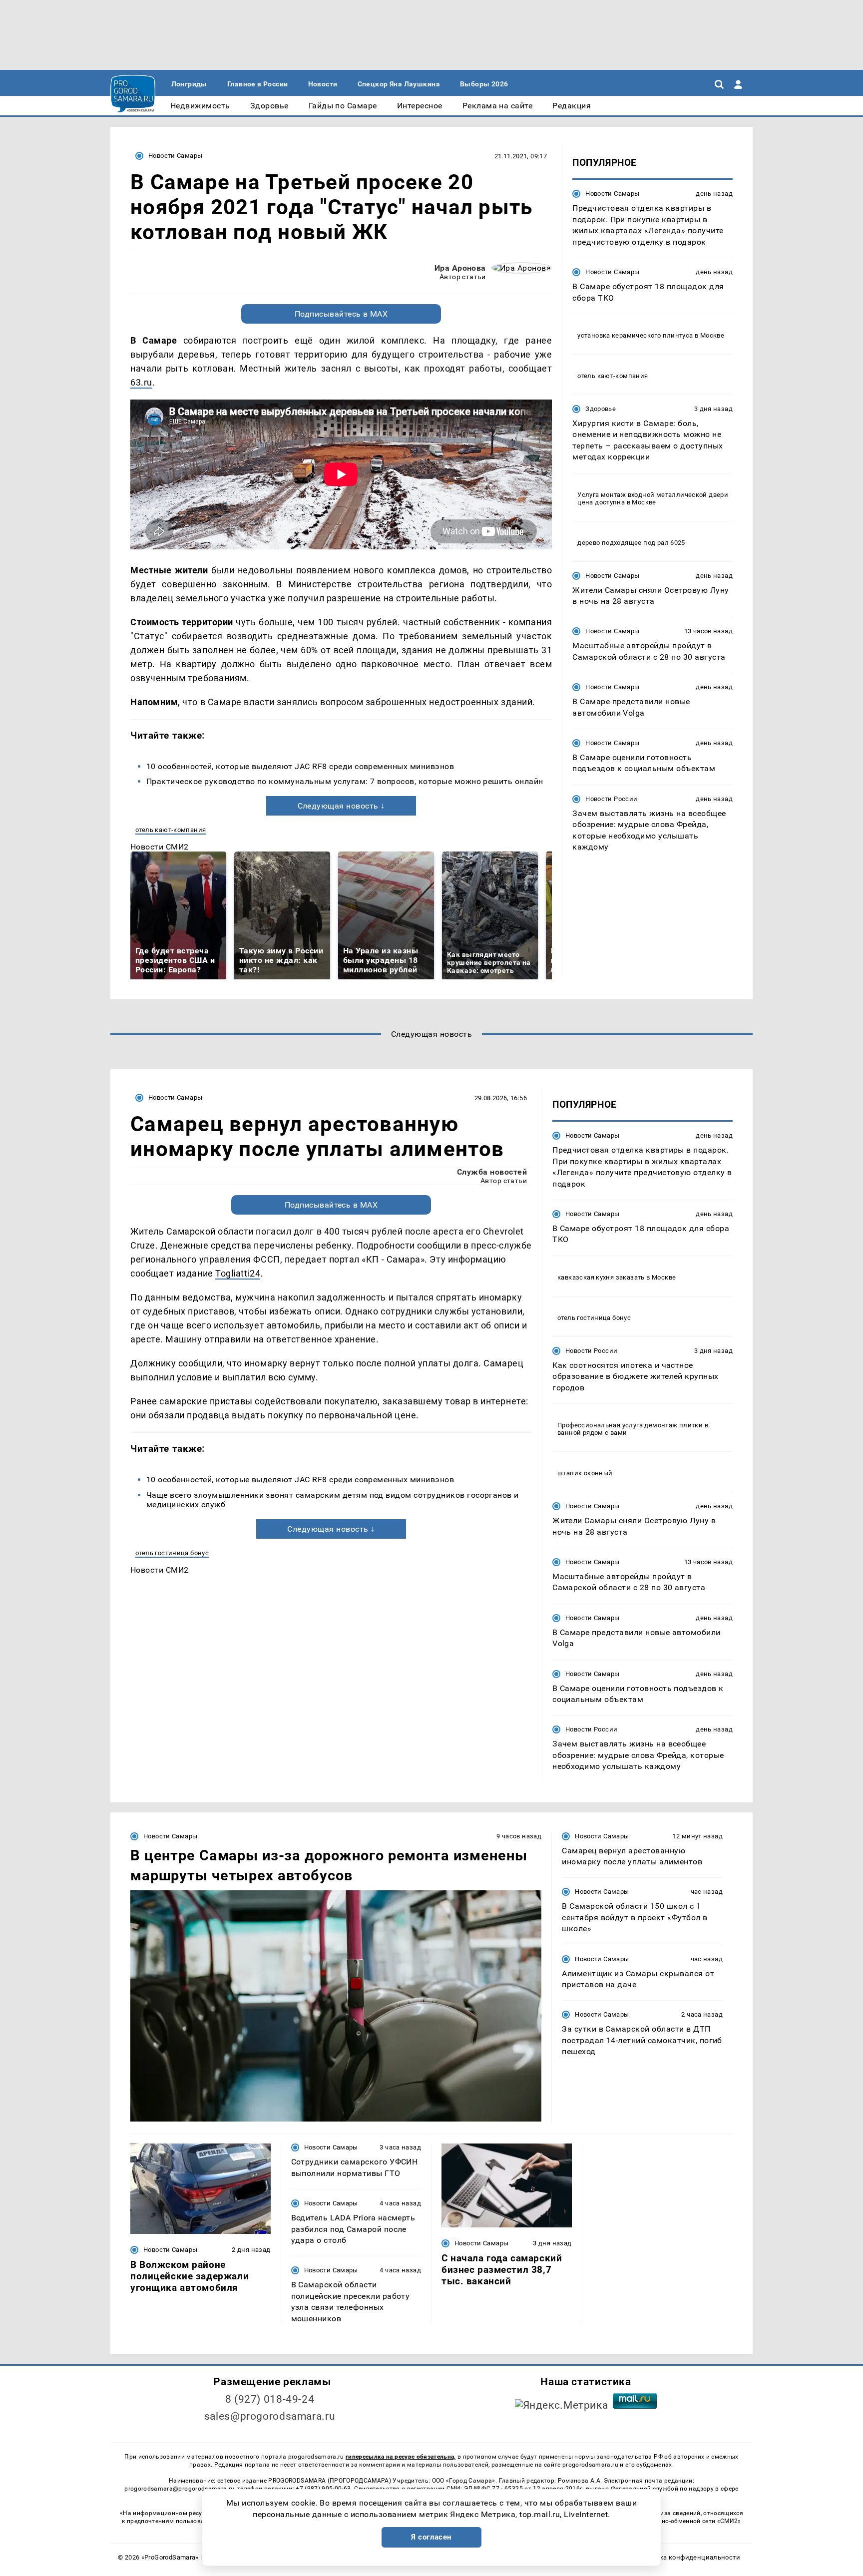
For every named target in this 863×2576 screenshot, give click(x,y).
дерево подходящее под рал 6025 (631, 542)
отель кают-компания (171, 830)
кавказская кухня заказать (601, 1277)
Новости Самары (175, 156)
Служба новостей (492, 1172)
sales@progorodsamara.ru (270, 2416)
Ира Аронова (460, 268)
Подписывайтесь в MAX (341, 314)
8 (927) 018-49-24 (270, 2399)
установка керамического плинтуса (635, 335)
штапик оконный (585, 1473)
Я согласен (431, 2537)
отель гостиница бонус (172, 1553)
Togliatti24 (238, 1273)
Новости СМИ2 (160, 847)
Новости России (611, 798)
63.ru (141, 382)
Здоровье (601, 408)
